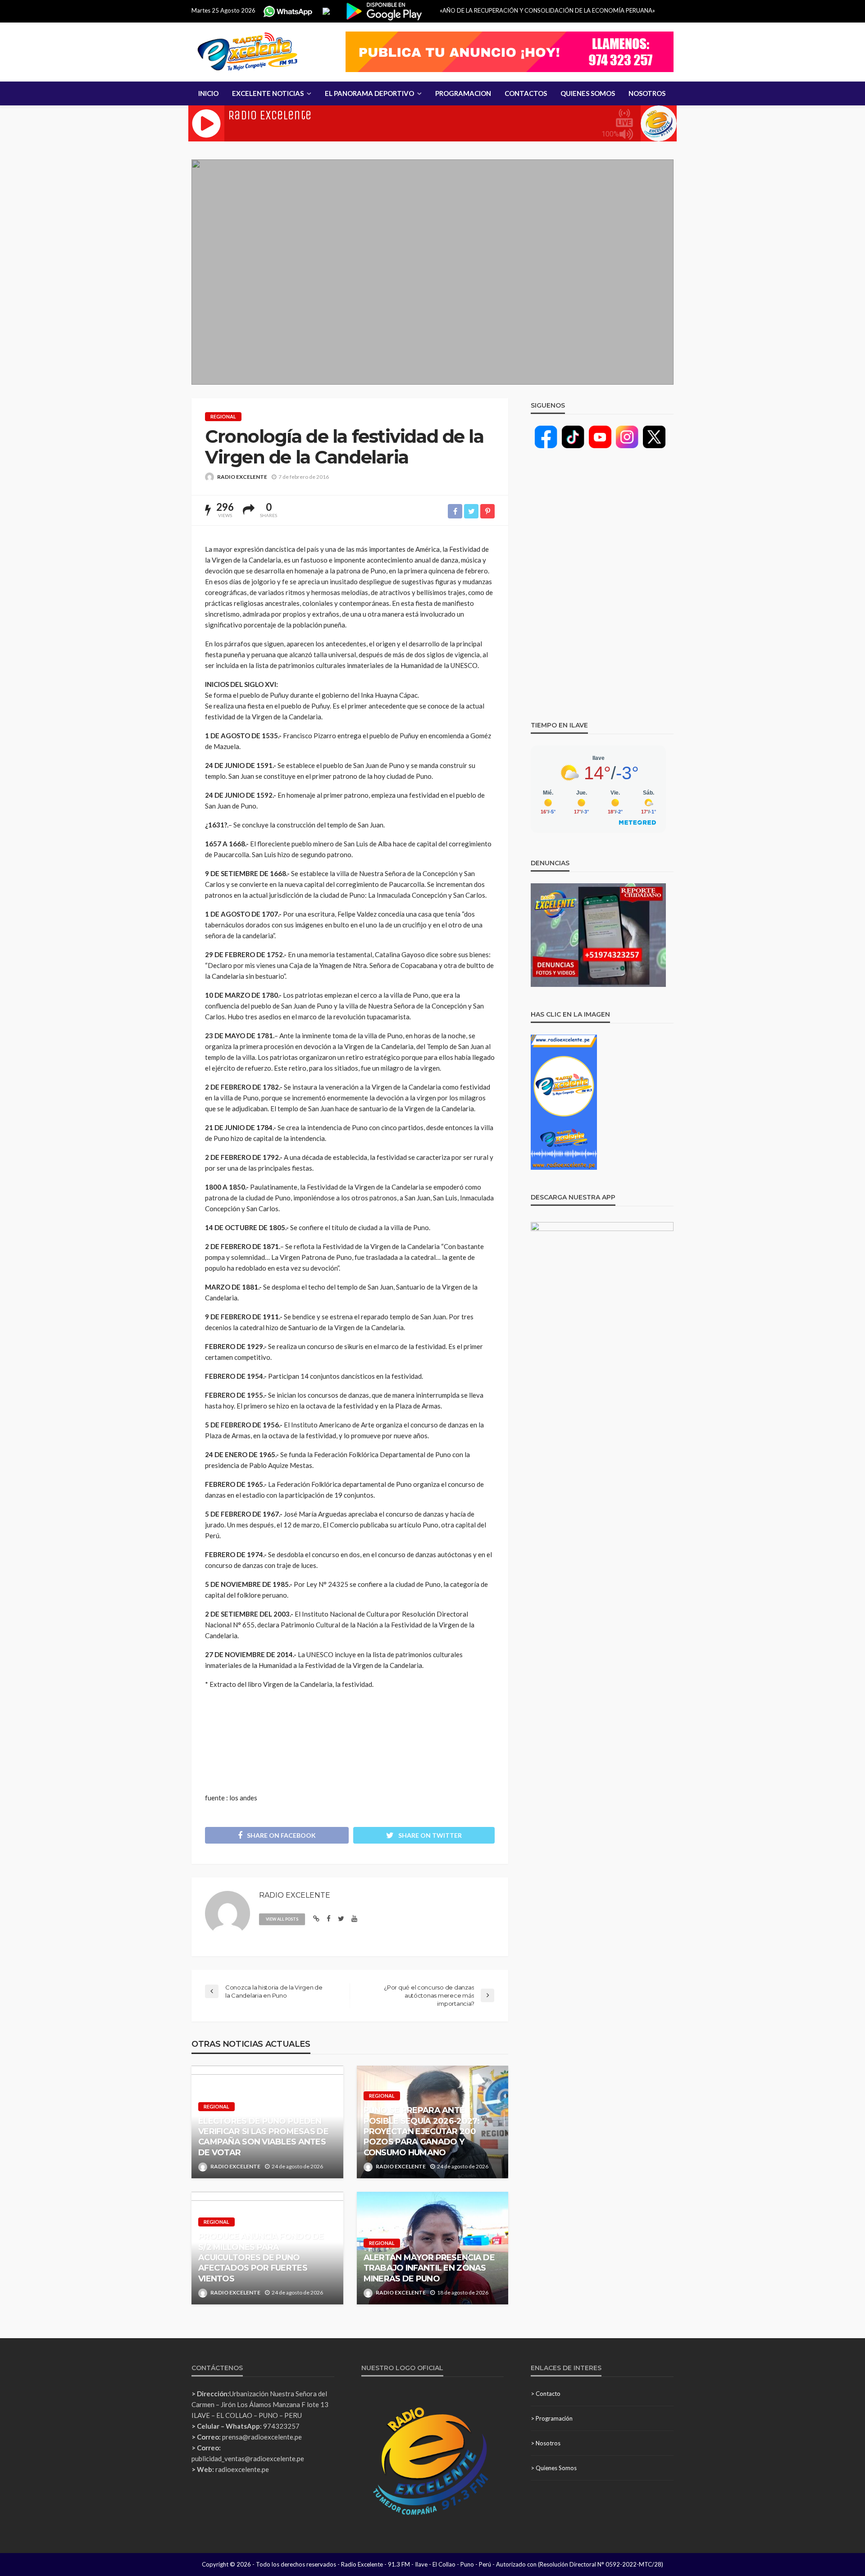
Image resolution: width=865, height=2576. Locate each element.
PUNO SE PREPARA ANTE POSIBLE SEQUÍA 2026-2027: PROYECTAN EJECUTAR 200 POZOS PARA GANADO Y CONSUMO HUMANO (422, 2131)
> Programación (552, 2418)
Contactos (526, 93)
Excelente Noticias (268, 93)
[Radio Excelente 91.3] (248, 52)
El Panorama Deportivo (369, 93)
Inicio (208, 93)
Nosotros (647, 93)
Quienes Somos (588, 93)
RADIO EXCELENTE (242, 477)
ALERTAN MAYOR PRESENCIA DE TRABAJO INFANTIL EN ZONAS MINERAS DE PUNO (429, 2268)
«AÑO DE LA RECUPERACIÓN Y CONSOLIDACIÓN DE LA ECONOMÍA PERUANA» (547, 10)
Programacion (463, 93)
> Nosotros (546, 2443)
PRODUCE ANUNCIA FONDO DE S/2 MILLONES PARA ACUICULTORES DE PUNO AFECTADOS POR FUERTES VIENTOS (261, 2258)
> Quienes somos (554, 2468)
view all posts (282, 1919)
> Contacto (546, 2394)
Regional (223, 416)
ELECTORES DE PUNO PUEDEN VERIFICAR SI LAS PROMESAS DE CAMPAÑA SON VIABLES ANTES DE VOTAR (263, 2137)
